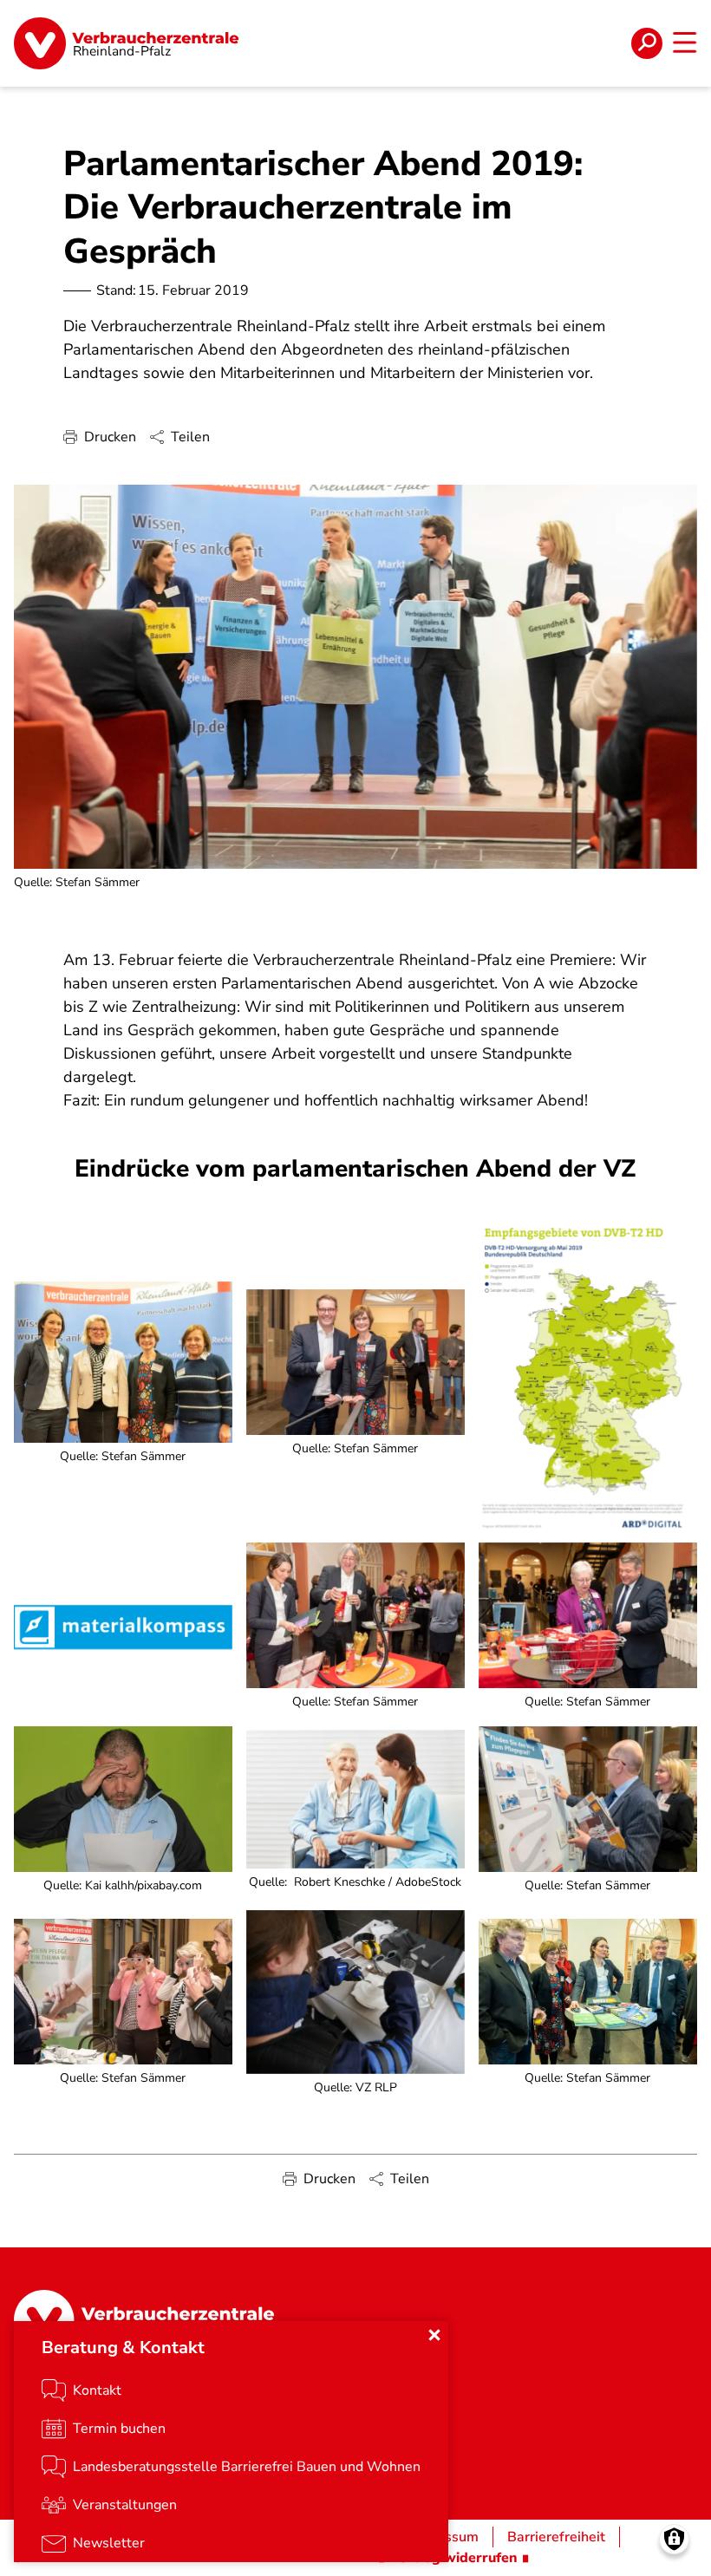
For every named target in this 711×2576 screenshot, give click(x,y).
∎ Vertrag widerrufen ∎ (453, 2558)
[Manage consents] (674, 2539)
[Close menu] (434, 2335)
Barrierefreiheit (556, 2537)
